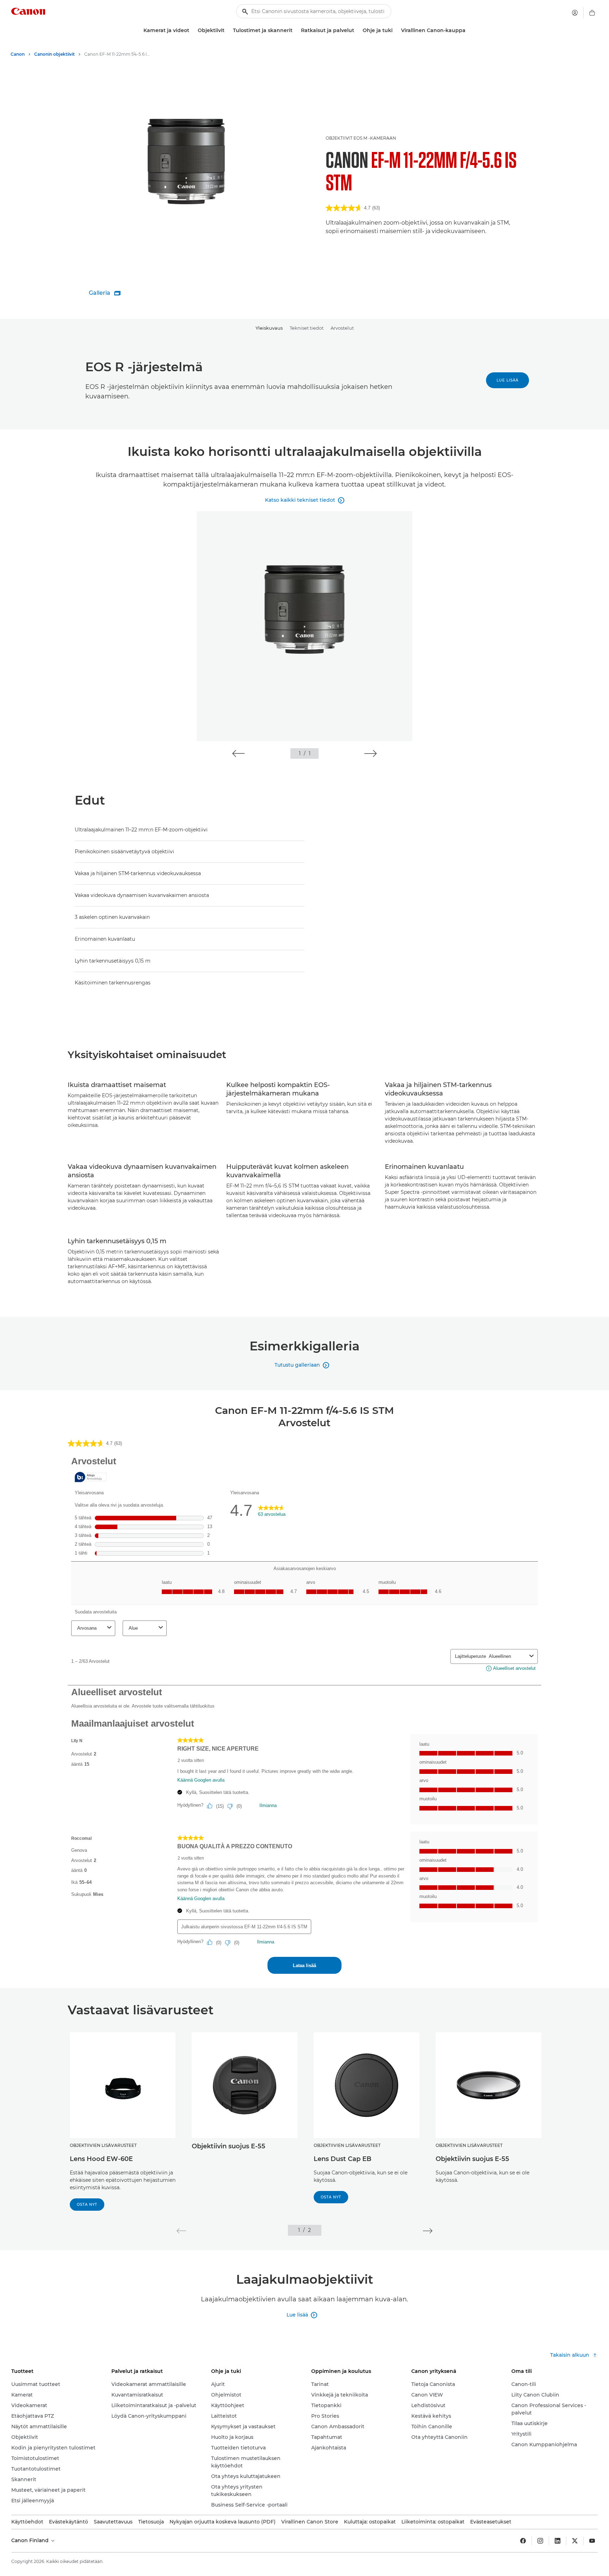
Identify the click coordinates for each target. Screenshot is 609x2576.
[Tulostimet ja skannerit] (295, 30)
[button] (238, 753)
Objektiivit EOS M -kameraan (361, 138)
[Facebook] (523, 2541)
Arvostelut (342, 328)
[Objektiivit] (227, 30)
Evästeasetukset (491, 2522)
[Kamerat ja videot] (192, 30)
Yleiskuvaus (269, 328)
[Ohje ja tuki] (395, 30)
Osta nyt (87, 2205)
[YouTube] (592, 2541)
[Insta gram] (540, 2541)
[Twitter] (575, 2541)
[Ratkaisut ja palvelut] (357, 30)
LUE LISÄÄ (508, 380)
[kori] (592, 13)
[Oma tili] (575, 13)
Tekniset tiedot (307, 328)
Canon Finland (31, 2540)
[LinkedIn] (558, 2541)
